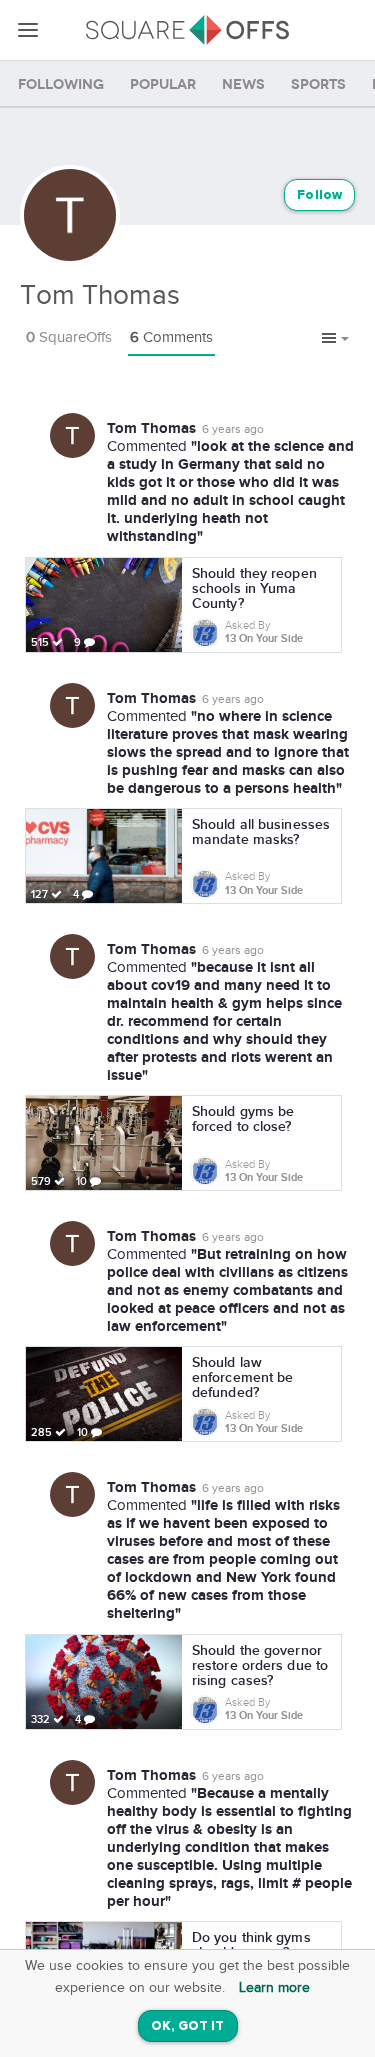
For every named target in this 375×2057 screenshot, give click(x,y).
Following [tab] (61, 84)
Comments (171, 337)
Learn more (274, 1988)
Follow (319, 195)
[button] (335, 339)
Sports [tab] (318, 84)
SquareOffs (69, 337)
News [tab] (243, 84)
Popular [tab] (163, 84)
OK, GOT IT (188, 2026)
